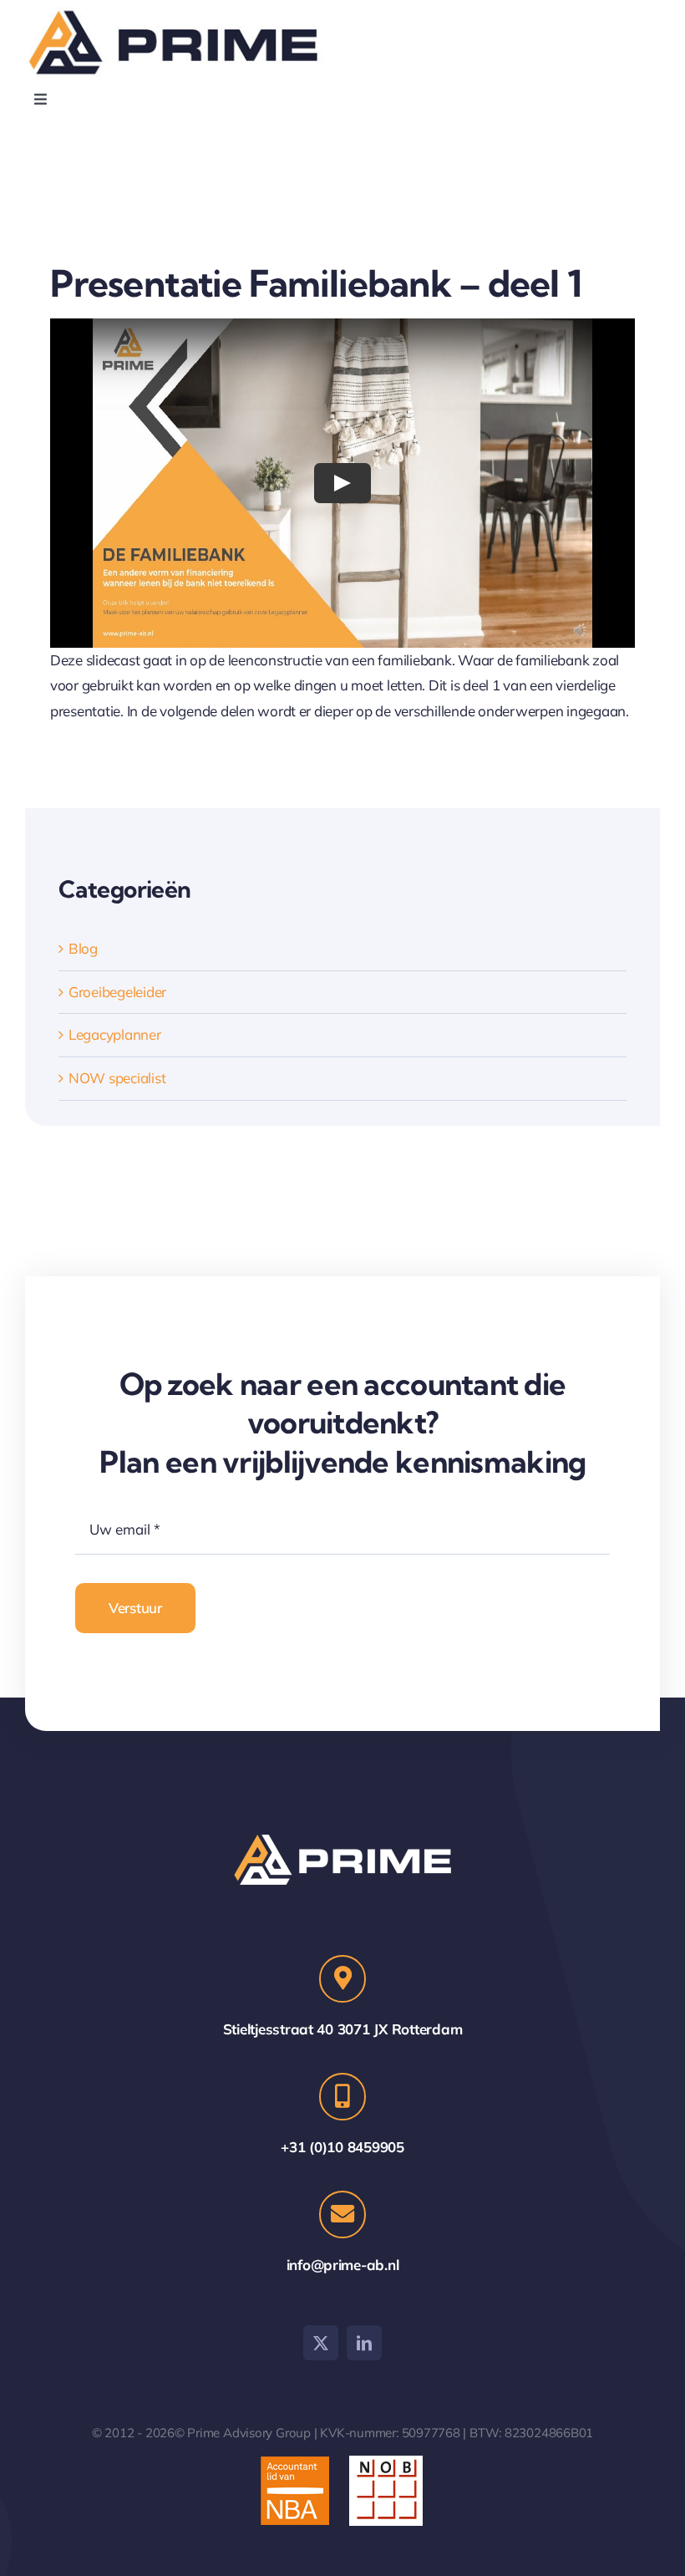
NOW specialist (117, 1078)
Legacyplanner (115, 1034)
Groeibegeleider (117, 992)
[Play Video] (342, 483)
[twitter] (321, 2343)
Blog (83, 948)
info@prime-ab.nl (343, 2265)
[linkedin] (364, 2343)
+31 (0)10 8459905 (342, 2147)
